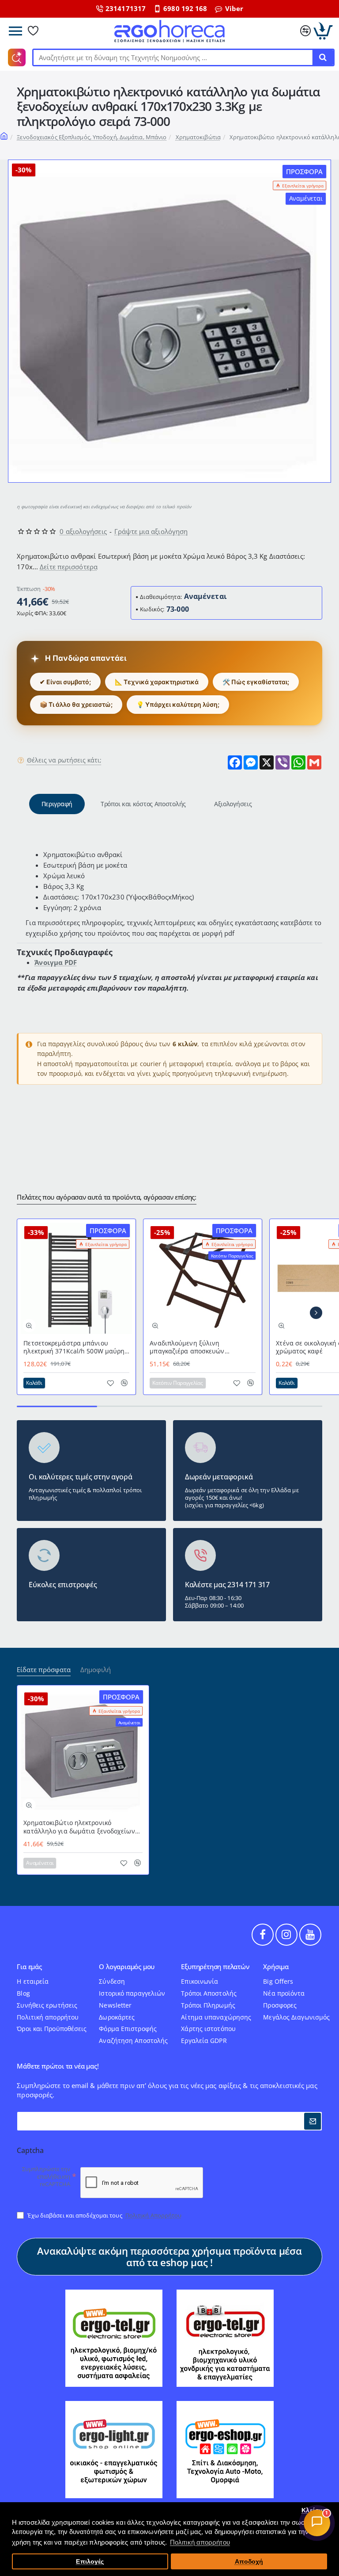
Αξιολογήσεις (233, 804)
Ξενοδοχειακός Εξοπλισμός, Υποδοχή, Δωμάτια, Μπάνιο (92, 137)
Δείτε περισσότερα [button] (69, 567)
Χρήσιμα (276, 1967)
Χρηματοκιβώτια (198, 137)
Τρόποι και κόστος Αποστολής (143, 804)
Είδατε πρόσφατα (44, 1670)
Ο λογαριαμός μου (127, 1967)
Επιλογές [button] (90, 2562)
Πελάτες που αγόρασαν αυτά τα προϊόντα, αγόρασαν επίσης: (107, 1197)
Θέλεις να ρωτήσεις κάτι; (64, 760)
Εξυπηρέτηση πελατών (215, 1967)
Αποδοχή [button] (249, 2562)
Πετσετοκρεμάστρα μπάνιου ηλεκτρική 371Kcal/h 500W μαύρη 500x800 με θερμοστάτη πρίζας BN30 (74, 1347)
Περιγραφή (57, 804)
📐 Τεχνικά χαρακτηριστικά (157, 682)
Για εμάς (29, 1967)
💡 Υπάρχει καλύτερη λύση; (178, 704)
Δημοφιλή (96, 1670)
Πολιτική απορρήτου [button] (200, 2542)
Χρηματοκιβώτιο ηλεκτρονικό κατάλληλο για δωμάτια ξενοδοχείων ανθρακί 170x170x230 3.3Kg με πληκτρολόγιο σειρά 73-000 (79, 1827)
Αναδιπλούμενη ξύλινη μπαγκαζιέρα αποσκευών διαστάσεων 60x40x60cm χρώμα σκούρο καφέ (198, 1347)
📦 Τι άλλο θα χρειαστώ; (76, 704)
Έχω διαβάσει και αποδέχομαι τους (104, 2215)
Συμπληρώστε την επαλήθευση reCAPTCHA (46, 2177)
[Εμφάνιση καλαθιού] (323, 31)
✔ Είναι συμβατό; (65, 682)
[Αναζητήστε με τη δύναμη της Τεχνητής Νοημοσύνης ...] (323, 57)
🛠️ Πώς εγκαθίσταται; (256, 682)
